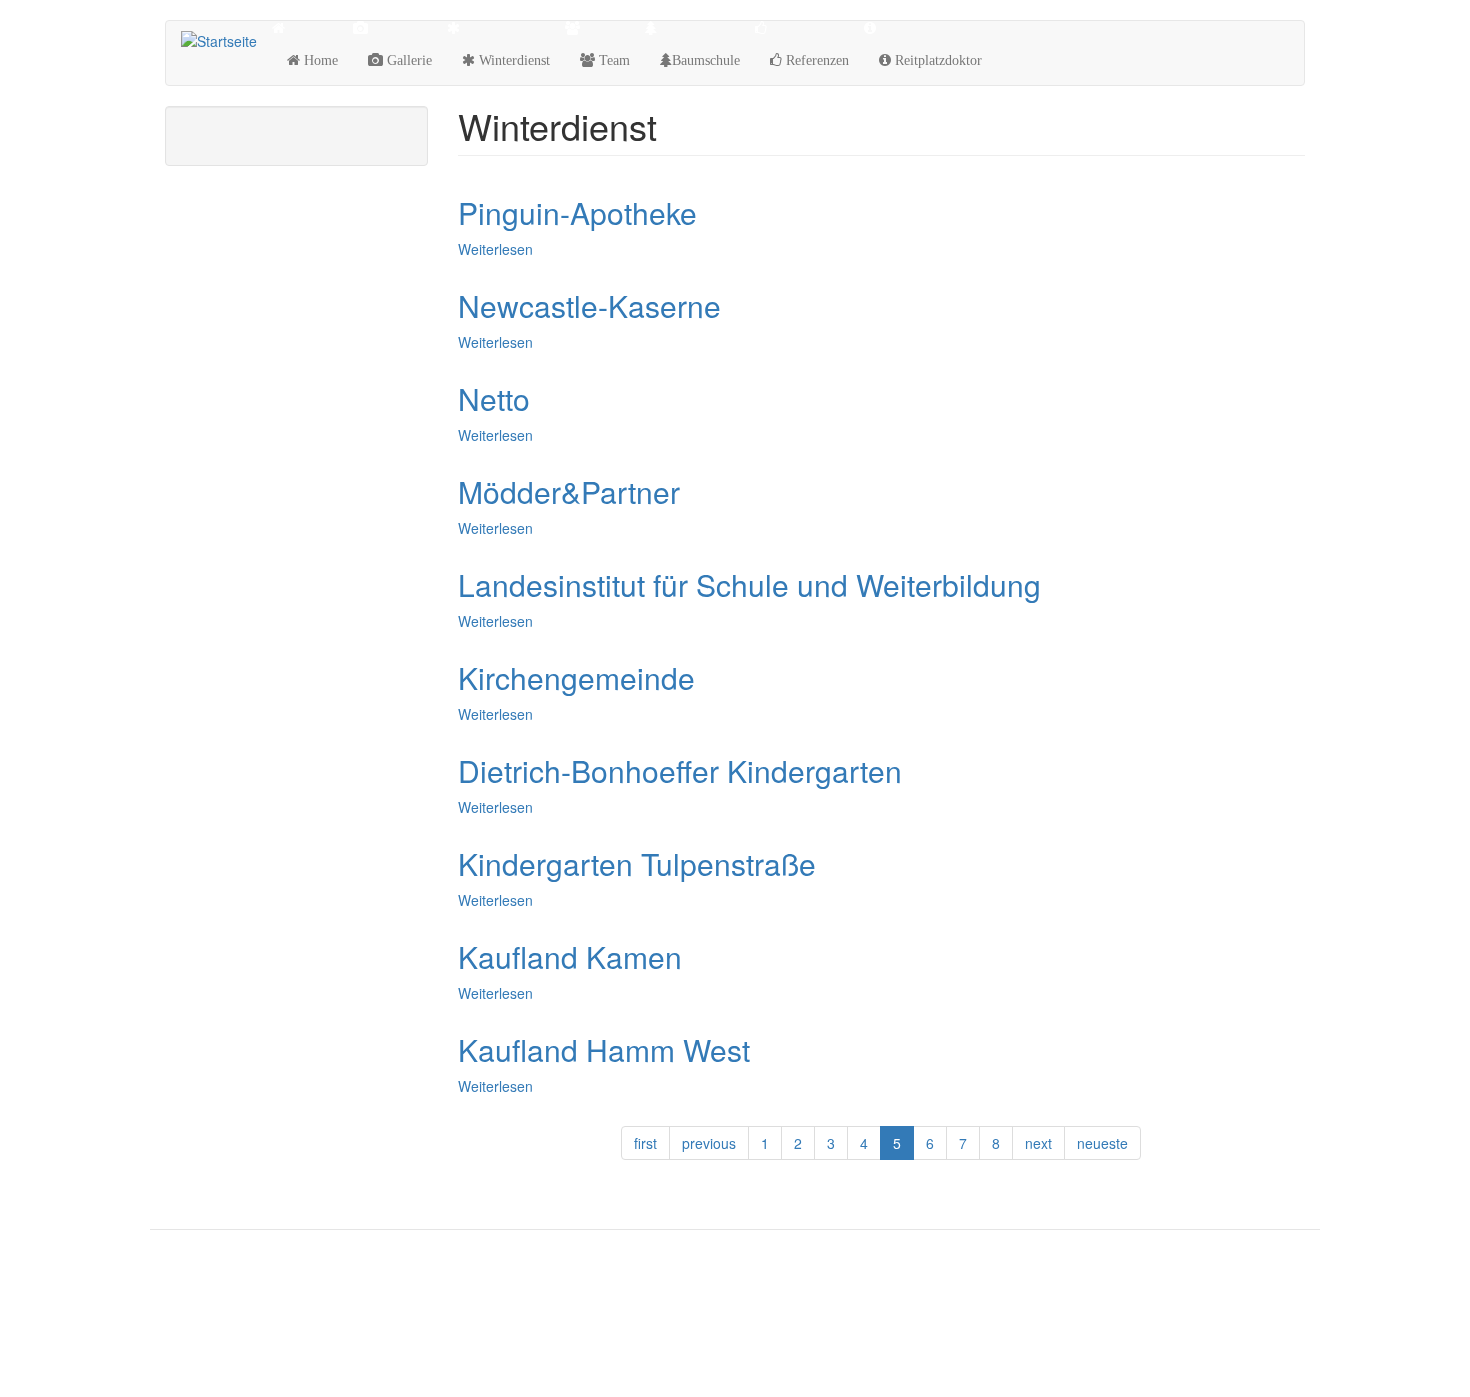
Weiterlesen (495, 249)
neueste (1102, 1143)
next (1038, 1143)
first (645, 1143)
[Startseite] (226, 40)
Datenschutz (214, 1296)
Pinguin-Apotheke (577, 212)
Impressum (211, 1344)
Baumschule (706, 60)
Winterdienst (512, 60)
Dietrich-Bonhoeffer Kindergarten (680, 770)
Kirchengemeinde (576, 677)
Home (319, 60)
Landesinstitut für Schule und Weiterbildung (749, 584)
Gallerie (407, 60)
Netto (494, 398)
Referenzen (815, 60)
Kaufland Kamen (570, 956)
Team (612, 60)
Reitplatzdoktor (936, 60)
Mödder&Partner (569, 491)
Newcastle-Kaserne (589, 305)
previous (709, 1143)
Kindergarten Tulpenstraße (637, 863)
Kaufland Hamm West (604, 1049)
